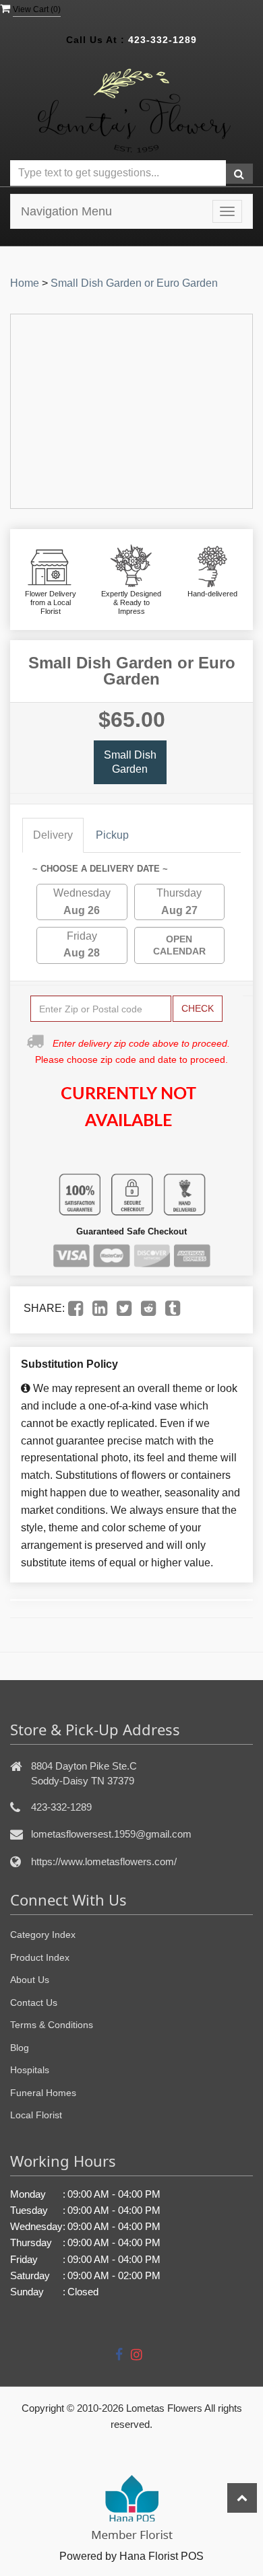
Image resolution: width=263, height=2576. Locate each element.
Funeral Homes (43, 2093)
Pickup (112, 835)
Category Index (43, 1935)
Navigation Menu (66, 211)
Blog (20, 2048)
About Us (30, 1980)
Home (25, 283)
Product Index (40, 1957)
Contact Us (34, 2003)
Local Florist (36, 2115)
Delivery (53, 835)
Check (198, 1008)
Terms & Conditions (52, 2025)
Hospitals (30, 2070)
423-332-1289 (163, 40)
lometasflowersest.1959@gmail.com (111, 1834)
